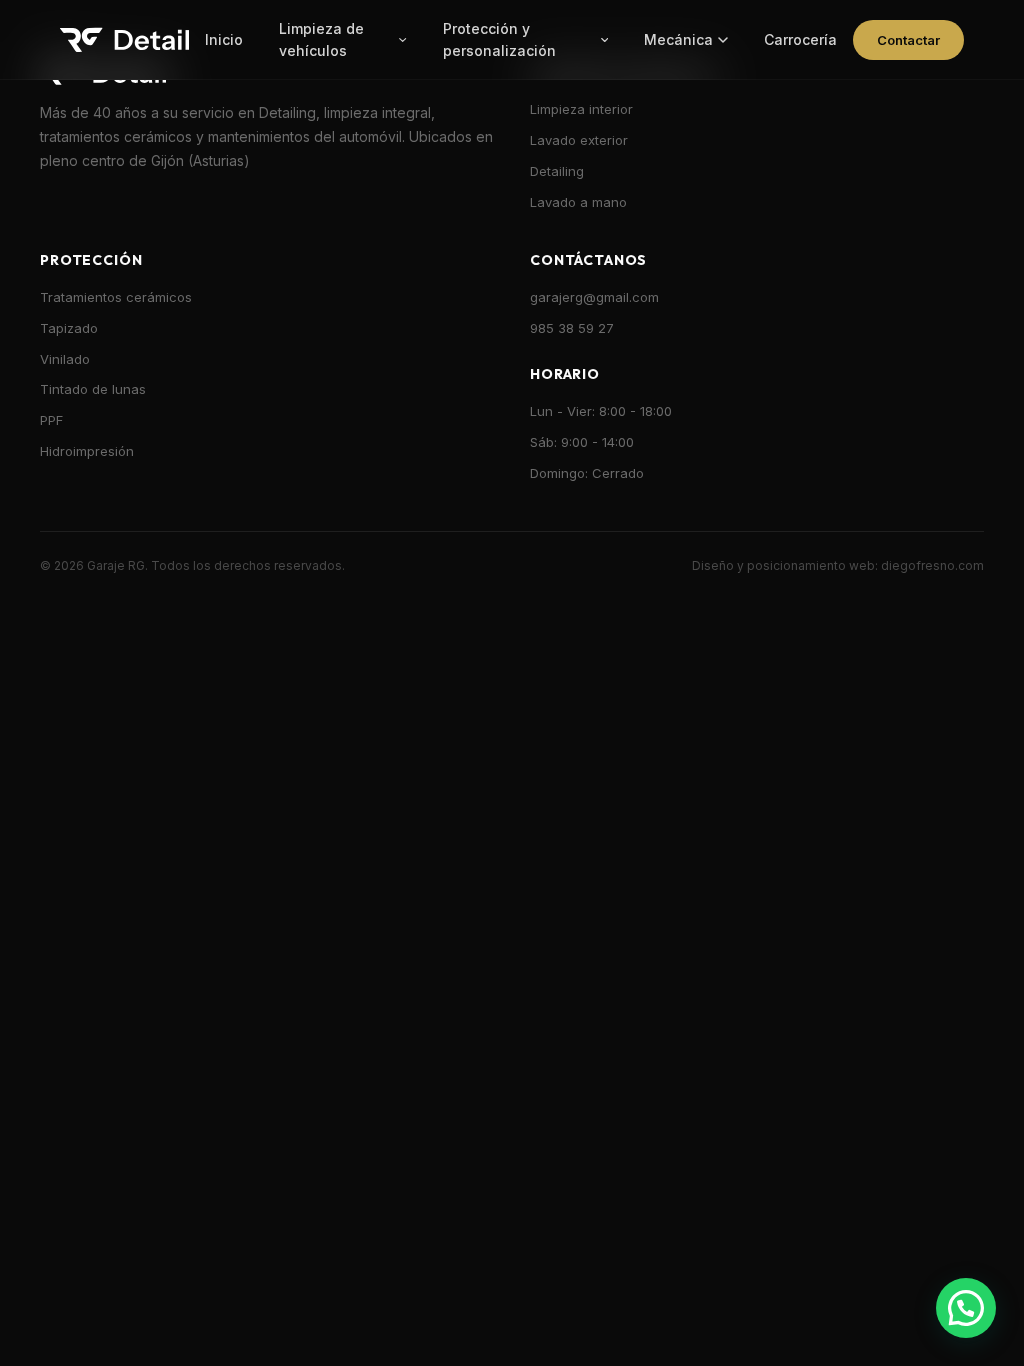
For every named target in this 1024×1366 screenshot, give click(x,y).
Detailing (557, 171)
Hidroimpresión (87, 451)
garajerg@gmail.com (594, 297)
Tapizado (69, 328)
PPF (51, 420)
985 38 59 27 (572, 328)
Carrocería (800, 39)
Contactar (908, 40)
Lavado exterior (579, 140)
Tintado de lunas (93, 389)
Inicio (224, 39)
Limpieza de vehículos (321, 39)
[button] (966, 1308)
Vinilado (65, 359)
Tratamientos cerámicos (116, 297)
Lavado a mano (578, 202)
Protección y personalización (499, 39)
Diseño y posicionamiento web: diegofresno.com (838, 565)
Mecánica (678, 39)
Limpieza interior (581, 109)
